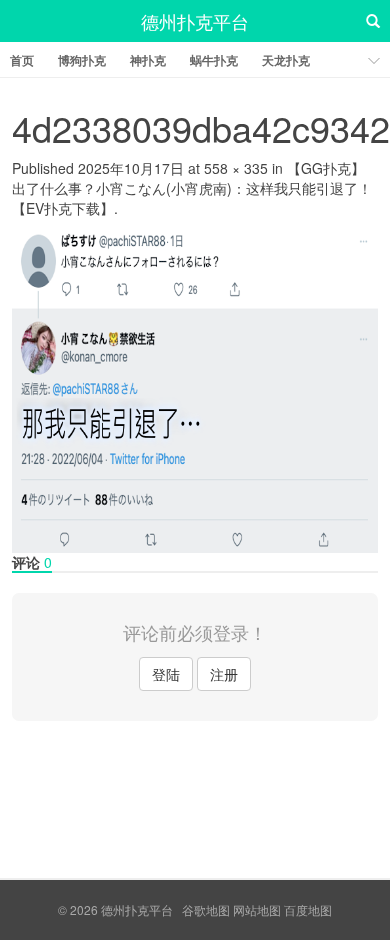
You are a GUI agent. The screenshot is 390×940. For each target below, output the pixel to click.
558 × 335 (236, 168)
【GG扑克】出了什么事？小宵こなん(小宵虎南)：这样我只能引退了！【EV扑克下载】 (192, 188)
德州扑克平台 (195, 21)
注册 (224, 674)
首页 (22, 60)
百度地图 (308, 909)
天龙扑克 (286, 60)
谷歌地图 (206, 909)
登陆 (166, 674)
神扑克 (148, 60)
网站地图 (257, 909)
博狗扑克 (82, 60)
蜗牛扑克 (214, 60)
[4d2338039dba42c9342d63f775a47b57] (195, 383)
